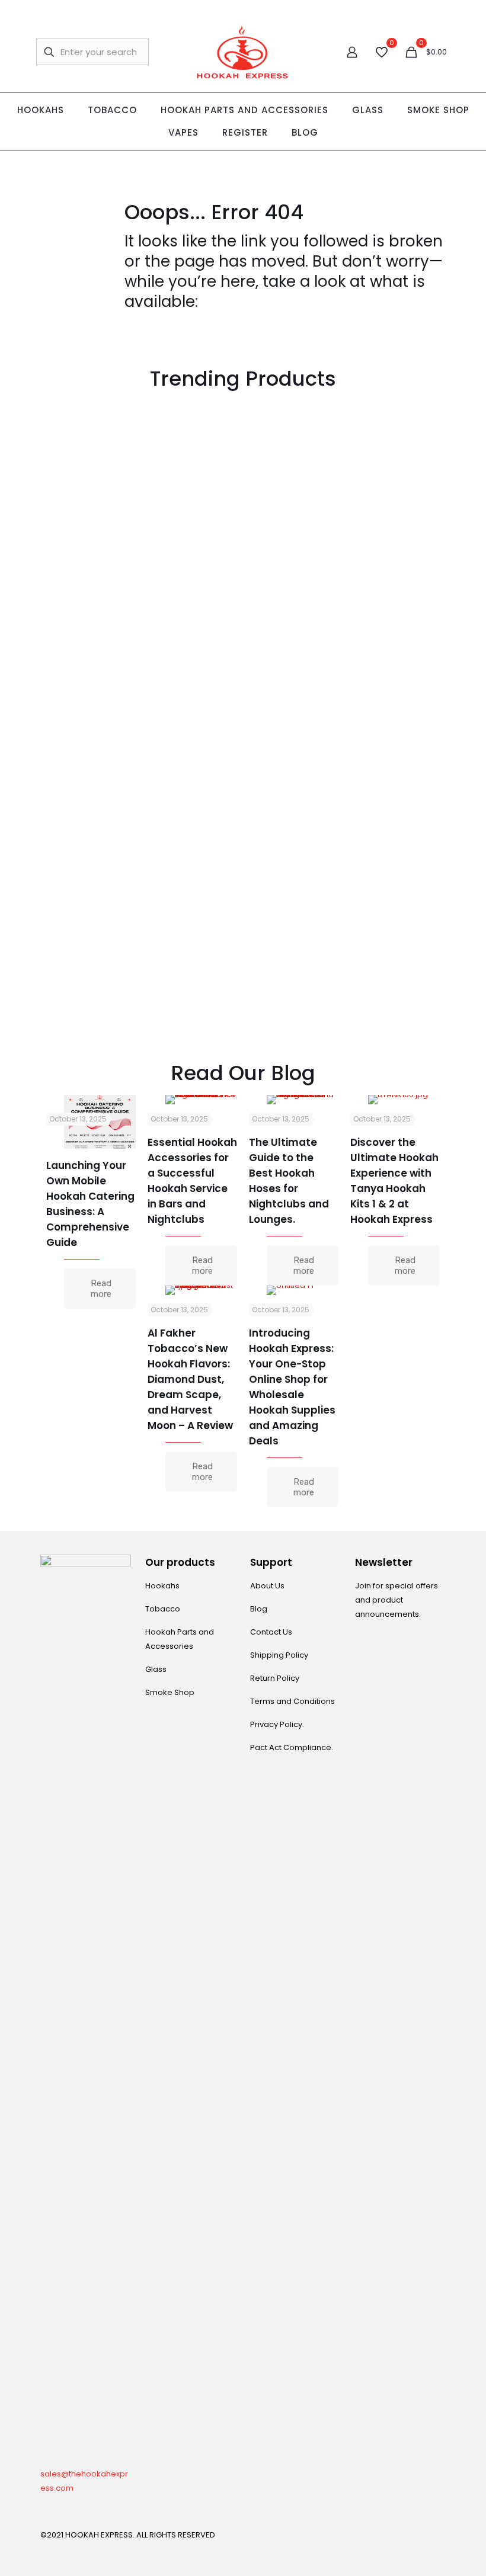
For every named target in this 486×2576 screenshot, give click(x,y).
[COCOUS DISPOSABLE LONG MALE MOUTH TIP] (91, 445)
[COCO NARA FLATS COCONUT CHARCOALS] (395, 760)
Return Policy (275, 1678)
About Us (267, 1586)
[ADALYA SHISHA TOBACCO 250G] (294, 445)
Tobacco (163, 1609)
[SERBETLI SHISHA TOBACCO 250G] (91, 933)
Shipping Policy (279, 1655)
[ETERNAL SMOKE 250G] (395, 617)
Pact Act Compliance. (292, 1747)
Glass (156, 1669)
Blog (259, 1609)
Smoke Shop (170, 1692)
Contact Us (271, 1632)
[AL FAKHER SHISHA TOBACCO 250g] (395, 445)
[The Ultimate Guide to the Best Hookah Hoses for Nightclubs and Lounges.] (303, 1100)
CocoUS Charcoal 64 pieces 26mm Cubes (192, 537)
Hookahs (162, 1586)
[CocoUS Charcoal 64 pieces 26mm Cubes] (192, 445)
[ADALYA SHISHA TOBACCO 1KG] (294, 617)
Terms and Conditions (292, 1701)
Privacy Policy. (277, 1724)
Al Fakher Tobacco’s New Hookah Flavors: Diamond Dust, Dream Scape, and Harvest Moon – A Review (190, 1379)
